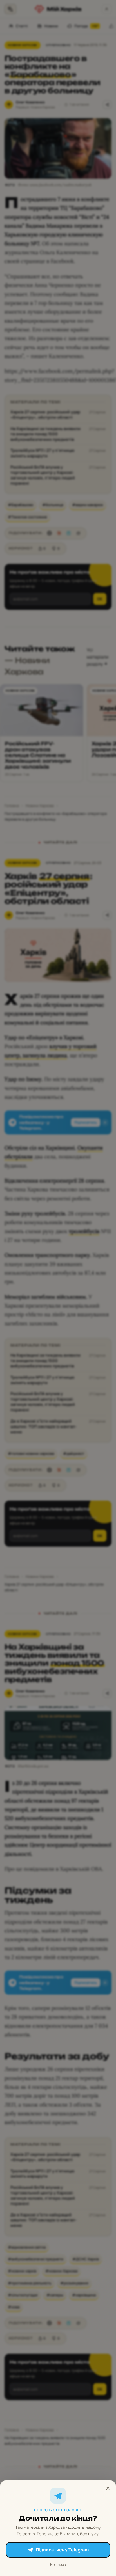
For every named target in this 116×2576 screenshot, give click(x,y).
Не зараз (58, 2564)
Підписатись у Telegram (62, 2550)
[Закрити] (108, 2488)
